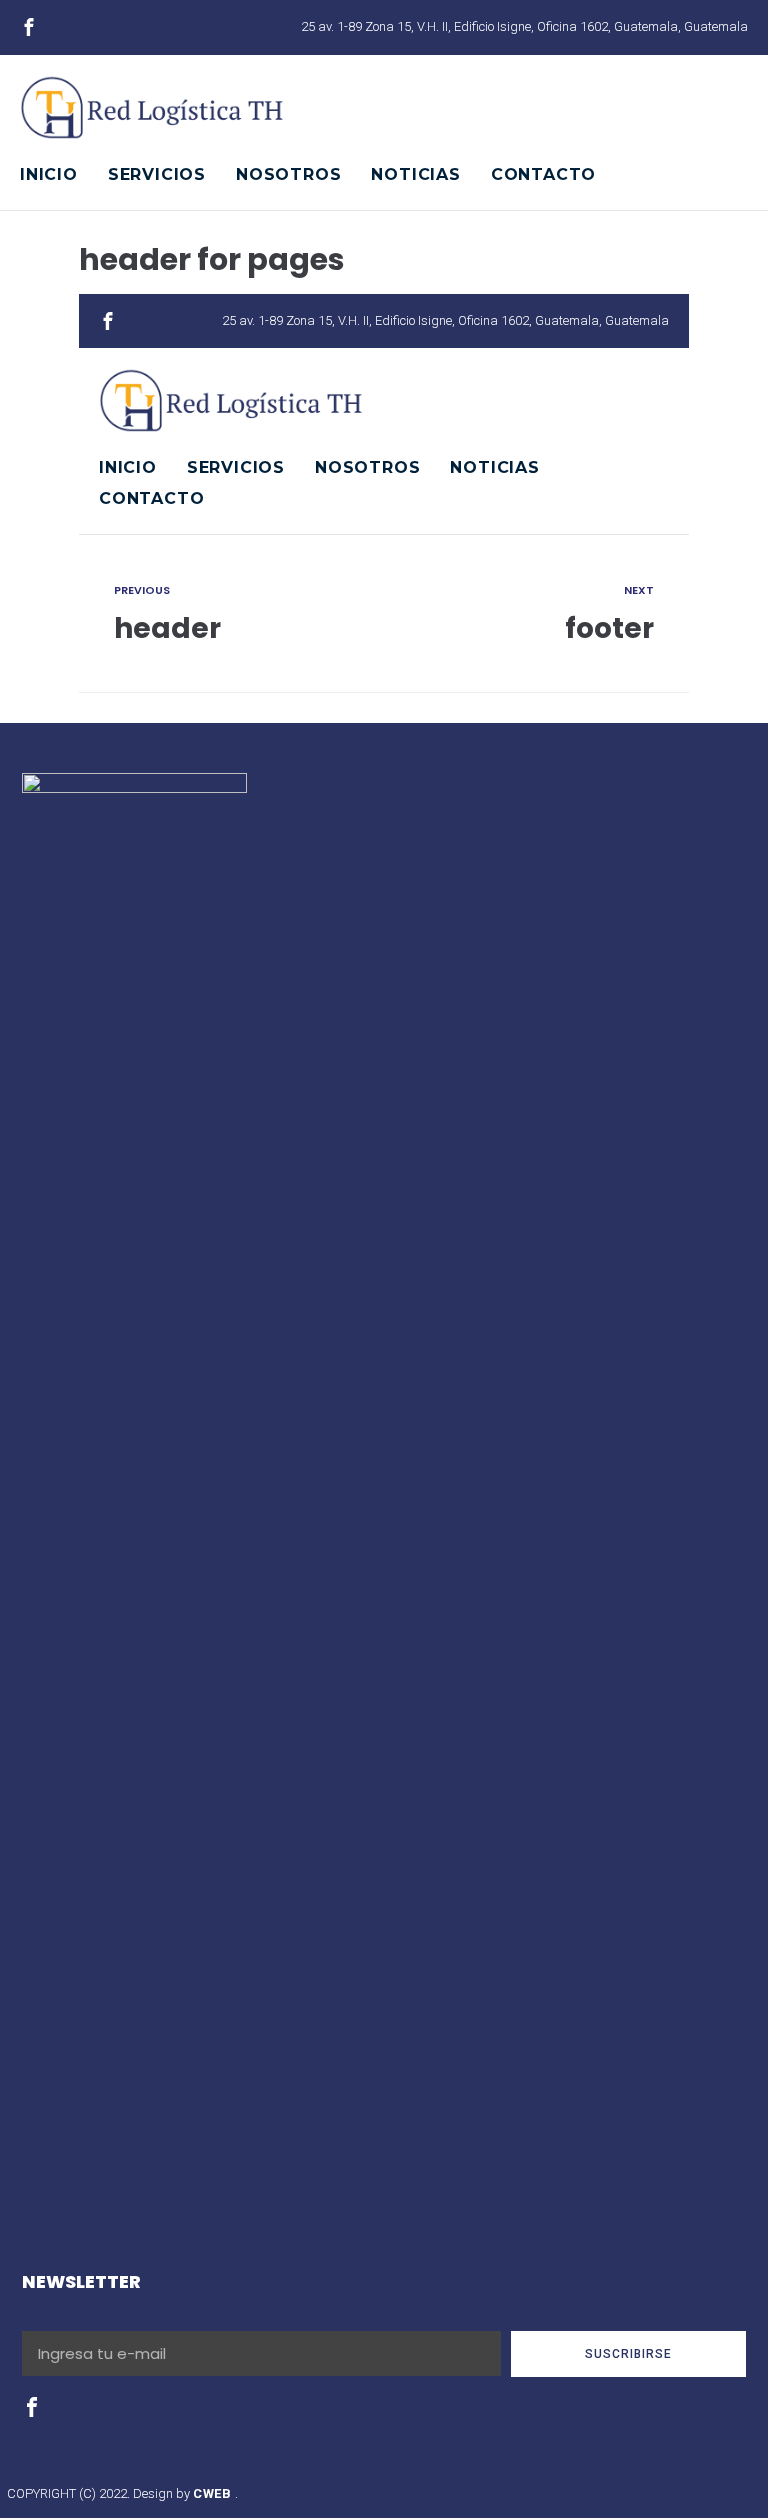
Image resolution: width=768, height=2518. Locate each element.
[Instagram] (64, 27)
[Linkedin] (99, 27)
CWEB (214, 2493)
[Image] (29, 27)
